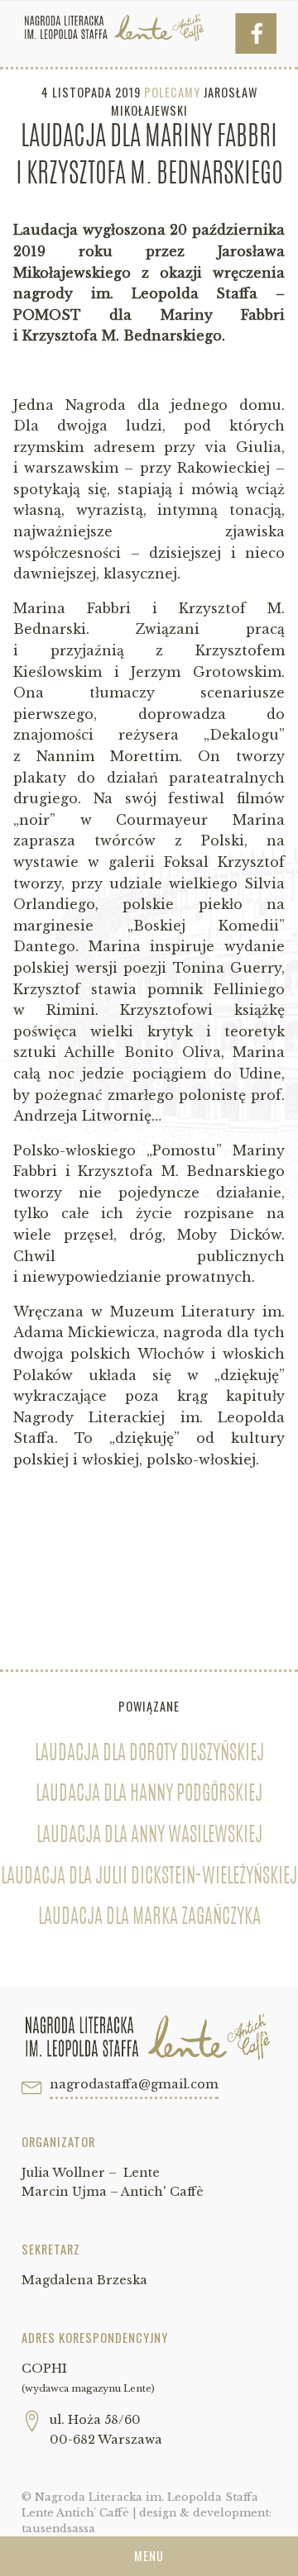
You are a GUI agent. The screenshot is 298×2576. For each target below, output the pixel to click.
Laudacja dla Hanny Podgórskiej (149, 1795)
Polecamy (172, 92)
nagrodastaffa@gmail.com (134, 2084)
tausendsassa (58, 2528)
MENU (149, 2556)
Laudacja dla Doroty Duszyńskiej (149, 1755)
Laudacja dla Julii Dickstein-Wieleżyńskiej (149, 1878)
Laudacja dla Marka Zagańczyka (149, 1918)
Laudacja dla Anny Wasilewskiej (149, 1836)
